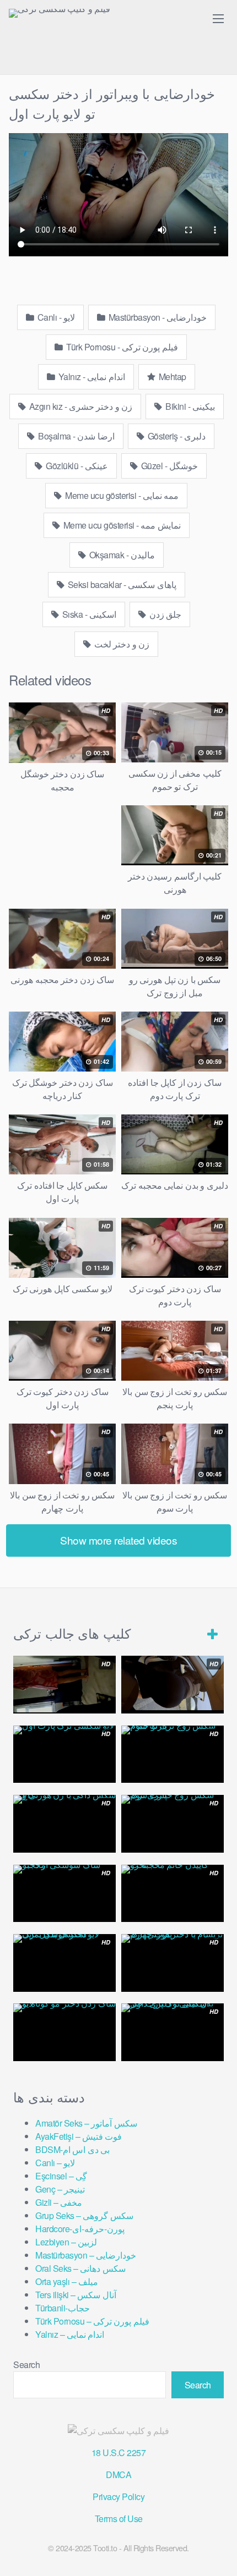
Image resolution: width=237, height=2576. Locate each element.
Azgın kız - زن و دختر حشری (80, 406)
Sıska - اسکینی (88, 614)
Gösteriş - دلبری (176, 436)
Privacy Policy (118, 2497)
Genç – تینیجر (60, 2189)
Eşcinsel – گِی (61, 2176)
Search (26, 2364)
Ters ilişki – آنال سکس (76, 2295)
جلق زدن (164, 614)
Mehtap (171, 377)
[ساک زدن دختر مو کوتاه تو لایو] (64, 2032)
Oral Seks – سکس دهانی (80, 2268)
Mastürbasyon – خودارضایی (86, 2255)
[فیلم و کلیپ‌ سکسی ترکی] (60, 13)
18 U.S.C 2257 (119, 2453)
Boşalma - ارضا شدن (76, 436)
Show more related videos (118, 1540)
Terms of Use (119, 2519)
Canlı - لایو (55, 317)
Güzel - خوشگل (168, 466)
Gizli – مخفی (59, 2202)
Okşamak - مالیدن (121, 555)
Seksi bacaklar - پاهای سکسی (121, 584)
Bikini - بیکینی (189, 406)
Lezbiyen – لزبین (66, 2242)
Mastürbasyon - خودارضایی (157, 317)
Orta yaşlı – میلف (67, 2281)
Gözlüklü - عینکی (76, 466)
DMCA (118, 2475)
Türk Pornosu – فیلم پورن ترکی (92, 2321)
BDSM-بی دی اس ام (72, 2149)
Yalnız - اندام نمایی (91, 377)
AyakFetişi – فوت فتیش (79, 2136)
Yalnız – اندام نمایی (70, 2334)
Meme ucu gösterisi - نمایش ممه (121, 525)
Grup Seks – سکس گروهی (84, 2215)
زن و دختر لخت (121, 644)
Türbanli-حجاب (63, 2308)
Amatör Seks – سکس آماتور (86, 2123)
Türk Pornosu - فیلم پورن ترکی (121, 347)
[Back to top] (218, 2552)
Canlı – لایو (55, 2163)
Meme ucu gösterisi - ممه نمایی (121, 495)
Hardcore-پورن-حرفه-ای (80, 2229)
